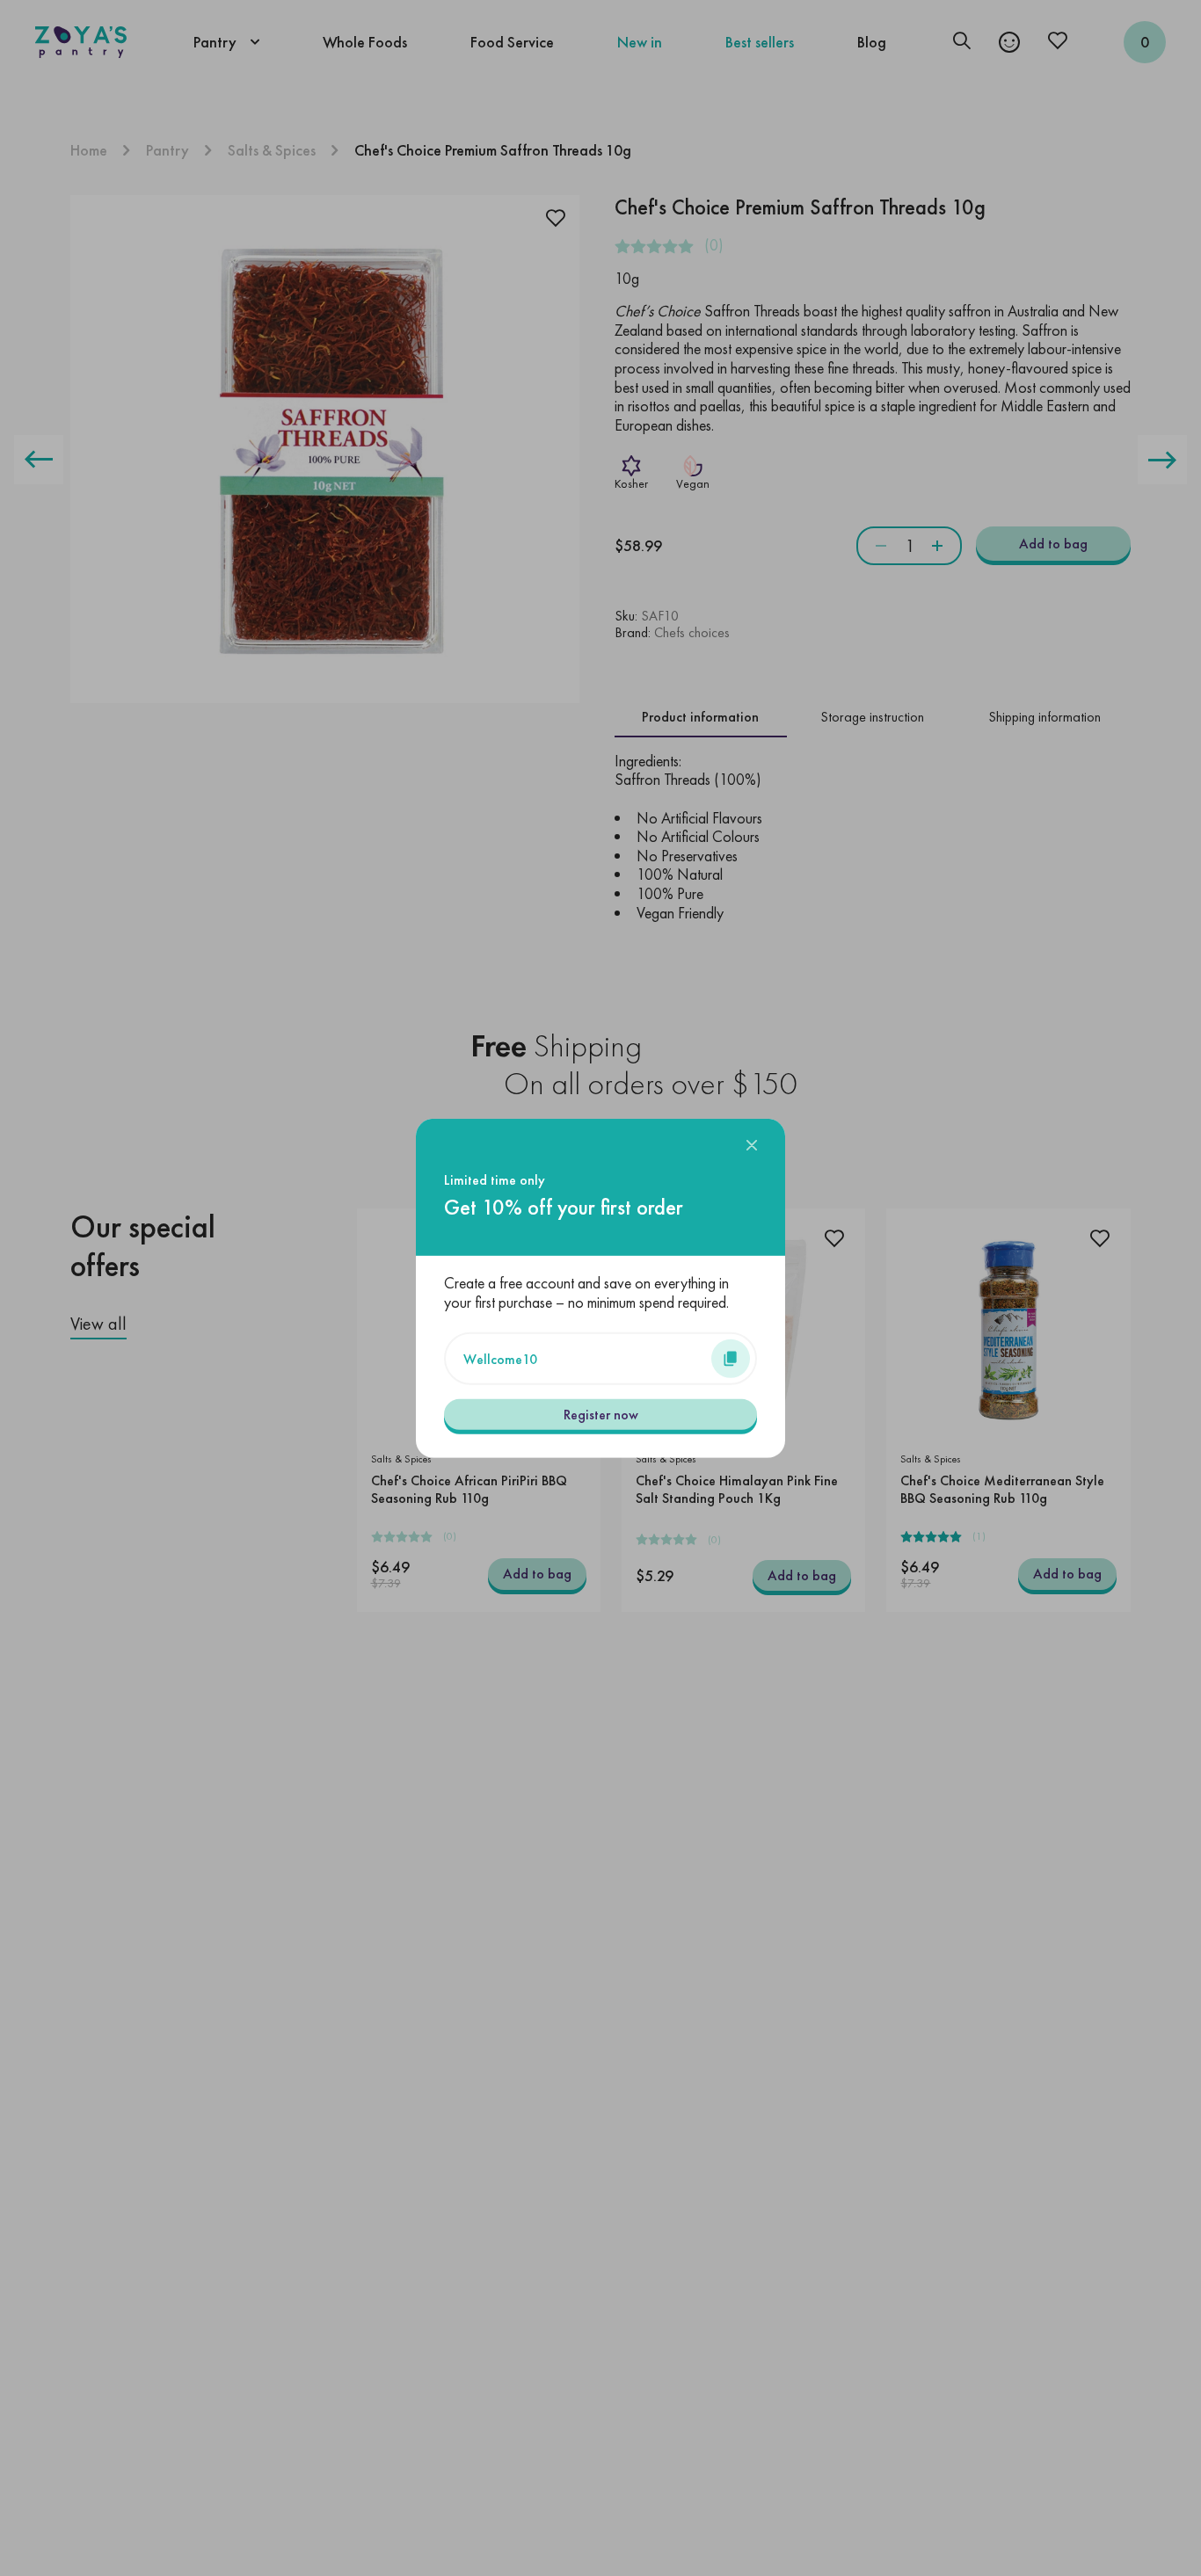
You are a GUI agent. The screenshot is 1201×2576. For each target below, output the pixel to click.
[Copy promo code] (731, 1358)
